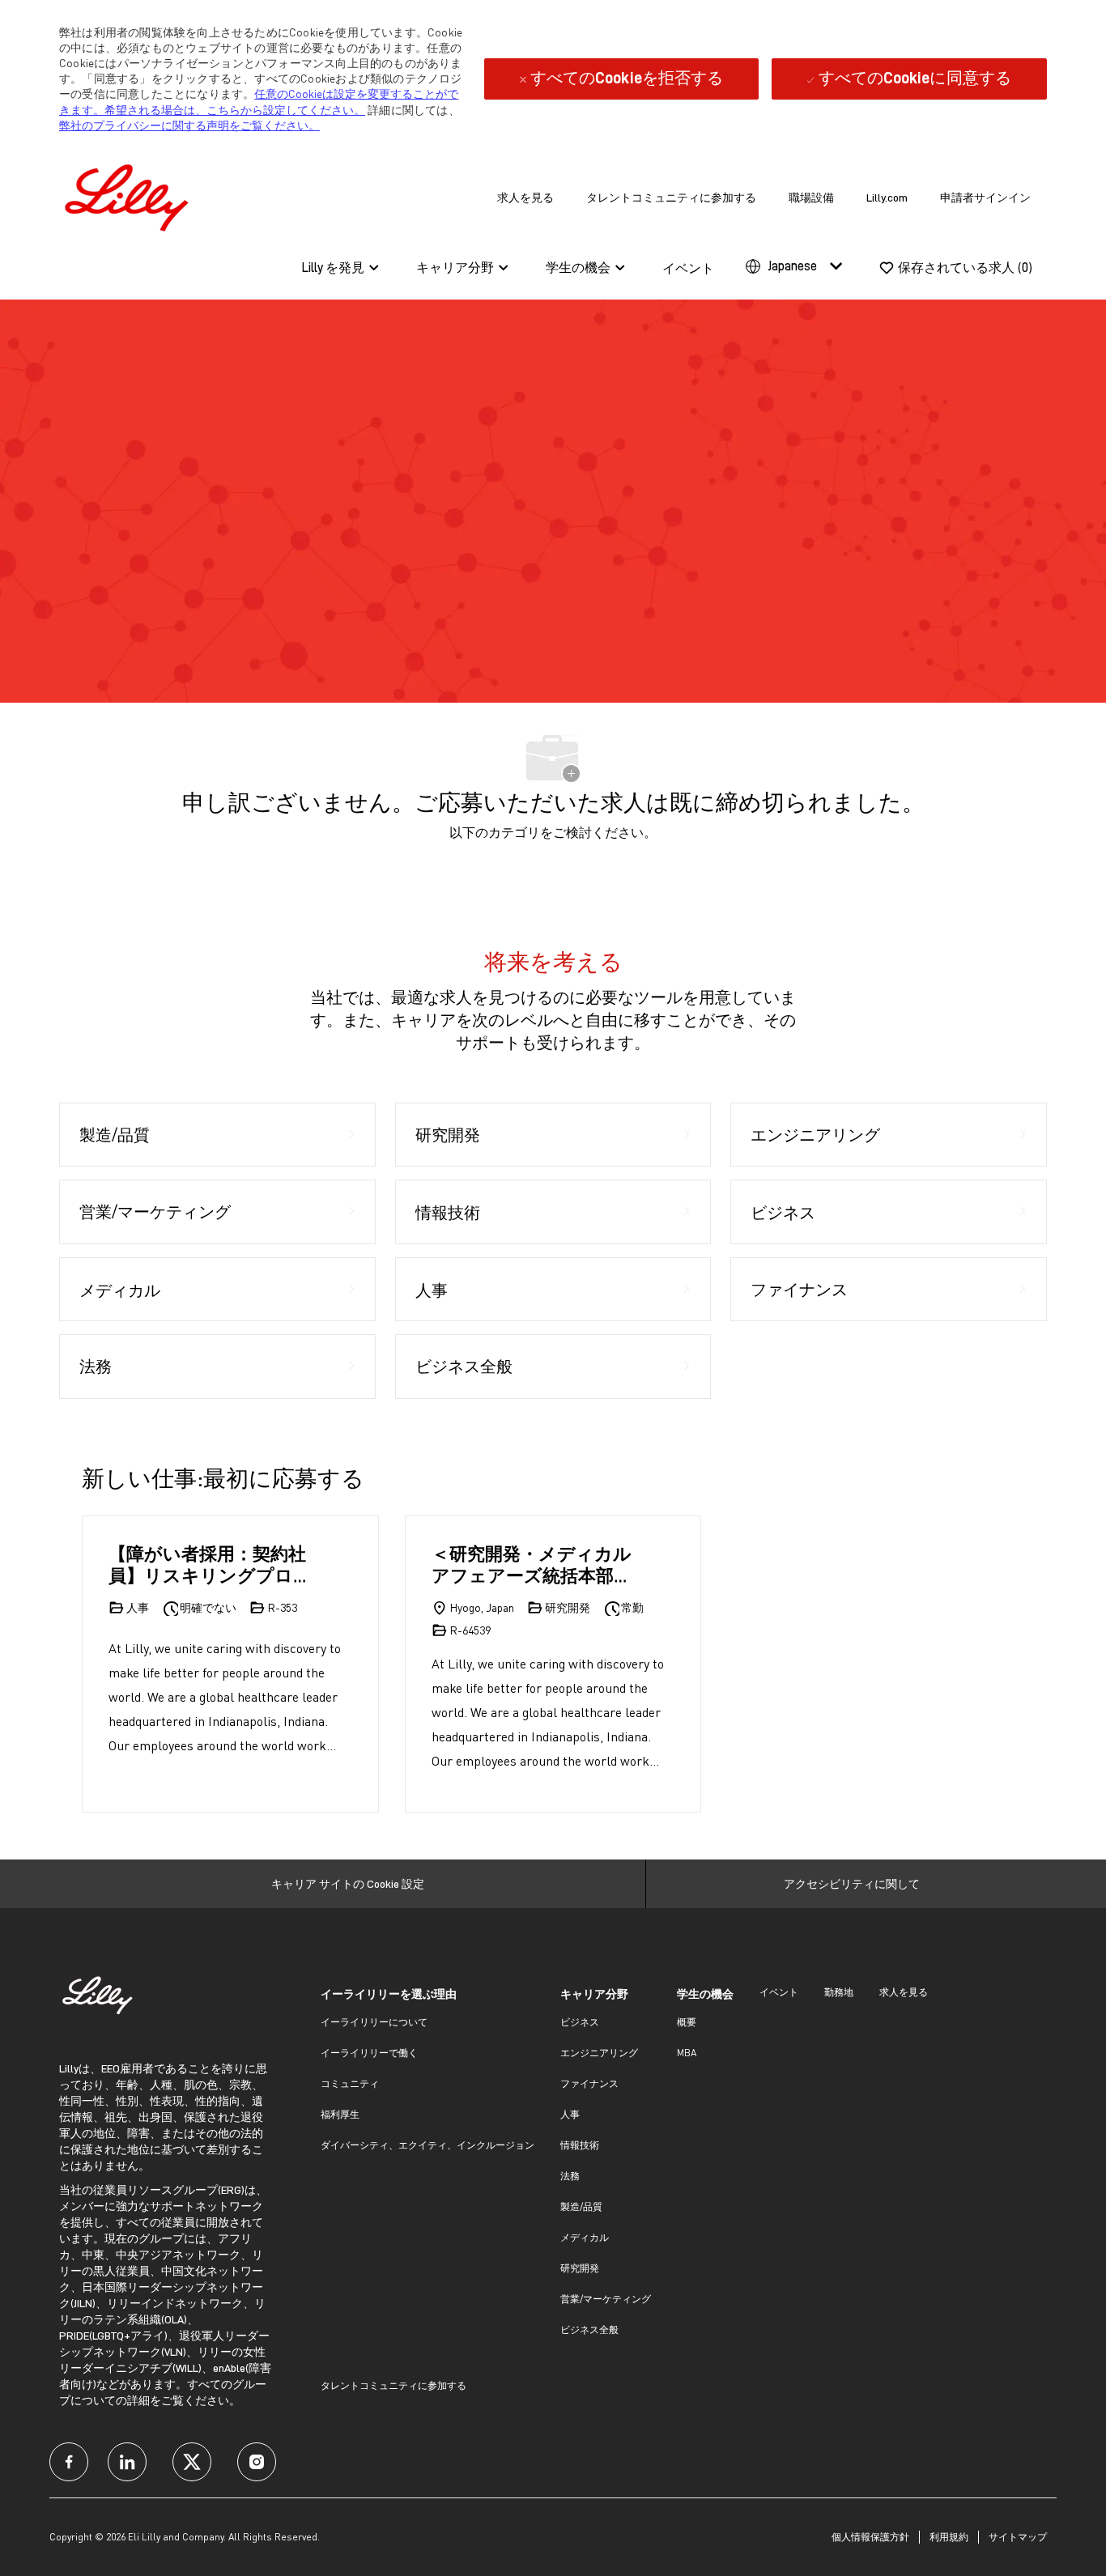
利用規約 (949, 2537)
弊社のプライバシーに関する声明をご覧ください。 (189, 125)
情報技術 (580, 2145)
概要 (687, 2022)
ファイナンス (589, 2083)
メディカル (585, 2237)
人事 (570, 2114)
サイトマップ (1018, 2537)
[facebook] (69, 2462)
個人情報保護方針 (870, 2537)
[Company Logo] (130, 195)
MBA (687, 2053)
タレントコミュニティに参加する (671, 198)
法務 (570, 2176)
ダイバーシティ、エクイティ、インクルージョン (428, 2145)
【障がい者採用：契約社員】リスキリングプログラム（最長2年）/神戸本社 (210, 1564)
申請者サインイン (985, 198)
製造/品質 (581, 2206)
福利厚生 (340, 2114)
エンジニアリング (599, 2053)
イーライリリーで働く (369, 2053)
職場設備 (811, 198)
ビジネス (580, 2022)
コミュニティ (350, 2083)
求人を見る (525, 198)
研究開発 (580, 2268)
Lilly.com (887, 198)
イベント (688, 269)
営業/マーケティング (606, 2299)
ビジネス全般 (589, 2329)
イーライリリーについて (374, 2022)
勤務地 (839, 1992)
